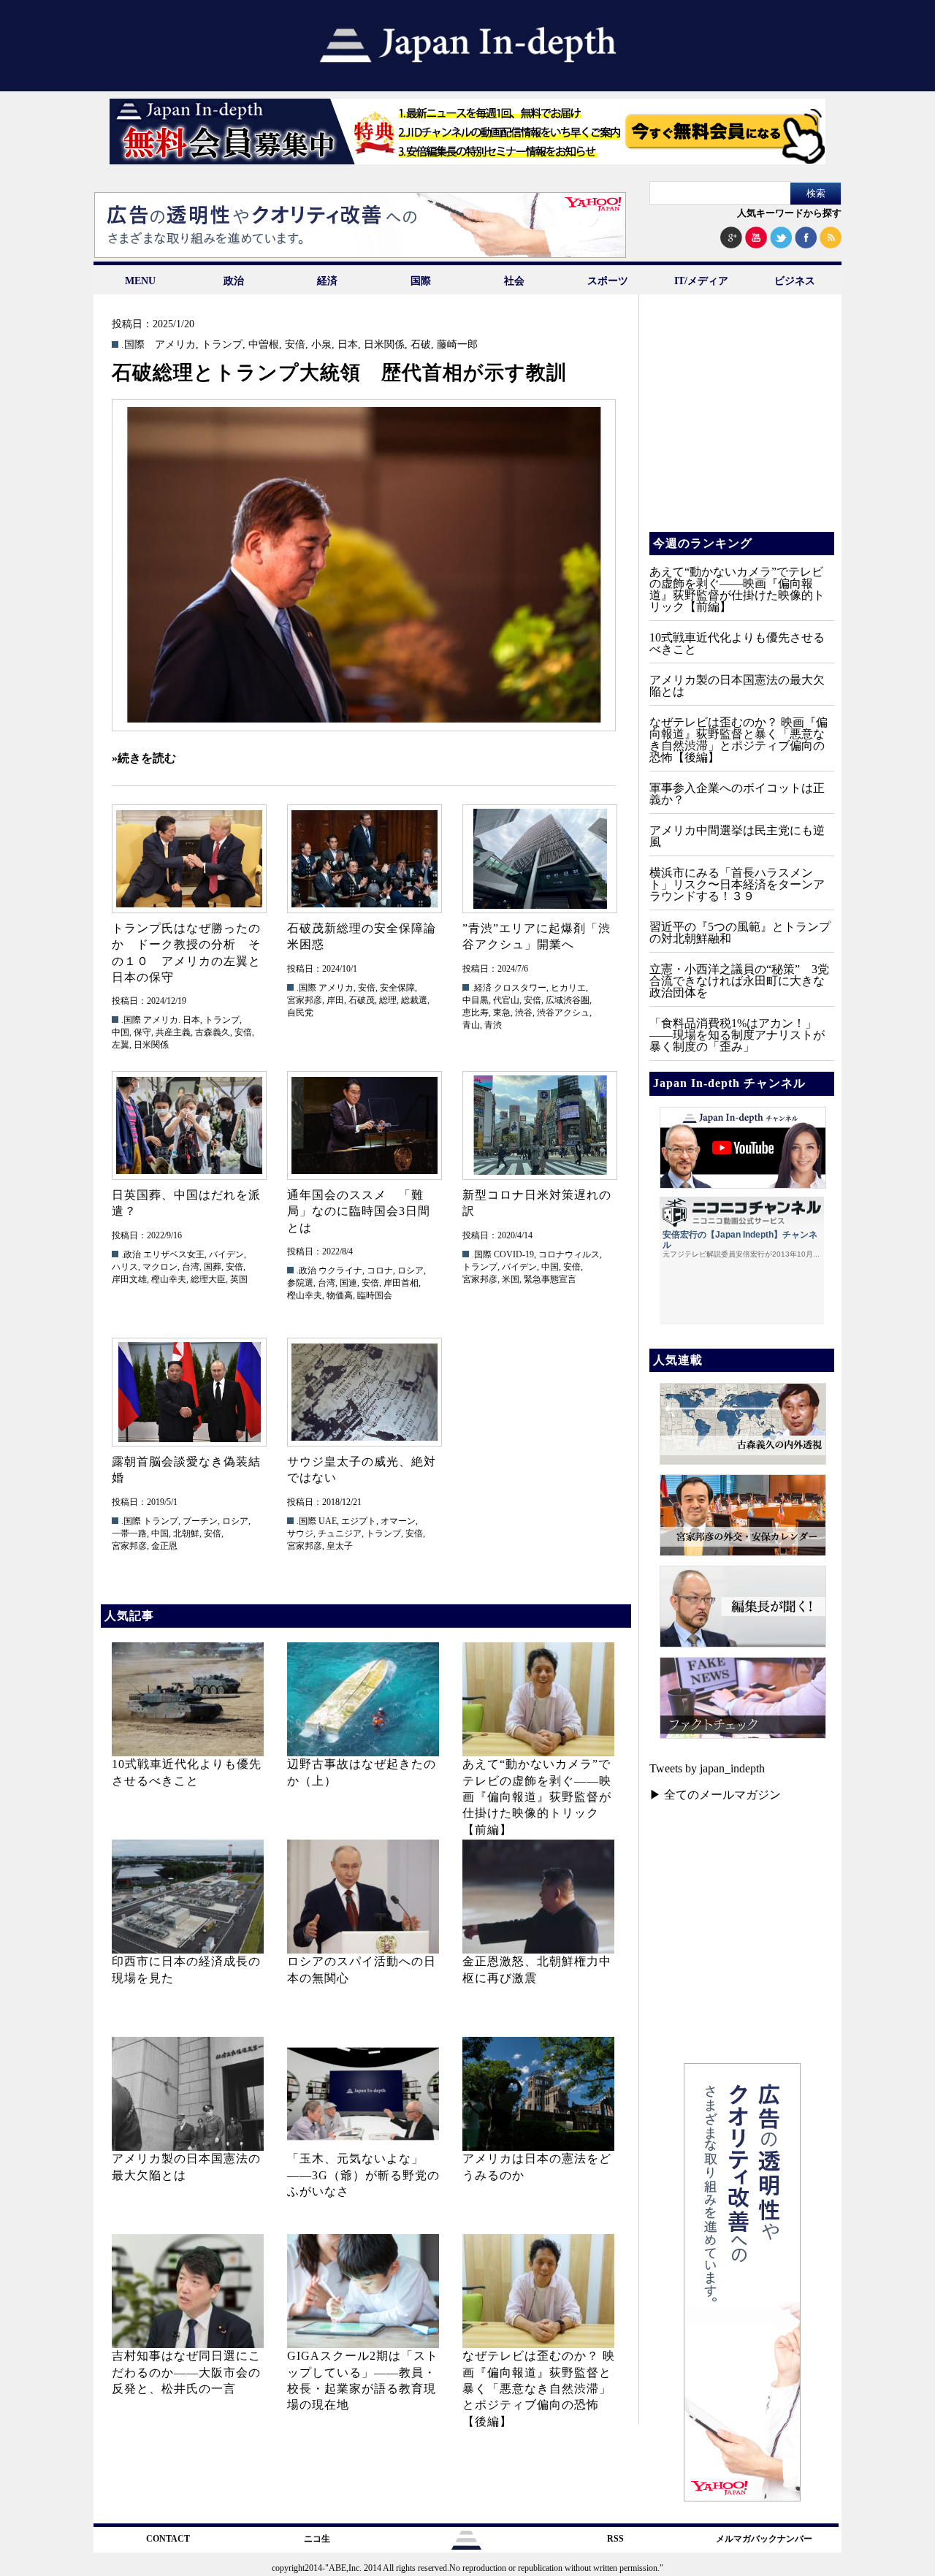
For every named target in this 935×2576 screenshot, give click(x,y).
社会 (514, 281)
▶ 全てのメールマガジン (715, 1795)
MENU (140, 281)
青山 (471, 1025)
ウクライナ (340, 1270)
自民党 (300, 1013)
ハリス (125, 1267)
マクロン (160, 1267)
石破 (421, 345)
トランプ (222, 345)
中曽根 (264, 345)
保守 (142, 1032)
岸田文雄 (129, 1279)
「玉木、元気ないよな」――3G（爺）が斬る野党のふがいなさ (363, 2175)
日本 (348, 345)
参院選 (300, 1283)
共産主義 (173, 1032)
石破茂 (362, 1000)
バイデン (226, 1254)
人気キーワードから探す (789, 213)
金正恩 (164, 1546)
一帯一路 (129, 1533)
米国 (511, 1279)
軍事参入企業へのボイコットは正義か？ (737, 794)
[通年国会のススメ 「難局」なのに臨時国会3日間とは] (364, 1125)
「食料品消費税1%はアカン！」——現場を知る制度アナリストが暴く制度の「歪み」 (737, 1035)
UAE (328, 1521)
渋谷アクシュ (563, 1013)
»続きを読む (144, 758)
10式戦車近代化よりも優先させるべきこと (737, 643)
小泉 (321, 345)
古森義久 (213, 1032)
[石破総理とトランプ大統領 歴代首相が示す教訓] (364, 565)
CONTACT (168, 2539)
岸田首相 (401, 1283)
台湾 (191, 1267)
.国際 (133, 345)
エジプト (359, 1521)
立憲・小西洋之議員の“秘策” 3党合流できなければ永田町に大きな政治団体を (739, 981)
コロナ (380, 1270)
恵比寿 (476, 1013)
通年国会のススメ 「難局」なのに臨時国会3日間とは (359, 1211)
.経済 (482, 988)
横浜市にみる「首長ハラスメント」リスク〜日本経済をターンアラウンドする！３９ (737, 884)
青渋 (493, 1025)
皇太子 (340, 1546)
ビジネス (795, 281)
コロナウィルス (569, 1254)
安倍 (295, 345)
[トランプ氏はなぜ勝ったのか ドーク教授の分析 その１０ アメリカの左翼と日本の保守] (188, 859)
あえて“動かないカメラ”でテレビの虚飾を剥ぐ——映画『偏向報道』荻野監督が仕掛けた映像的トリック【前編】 (537, 1797)
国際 (421, 281)
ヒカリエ (568, 988)
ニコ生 (317, 2539)
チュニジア (340, 1533)
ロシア (411, 1270)
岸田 (335, 1000)
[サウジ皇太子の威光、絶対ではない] (364, 1392)
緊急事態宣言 (550, 1279)
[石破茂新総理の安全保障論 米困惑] (364, 859)
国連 (348, 1283)
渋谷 (524, 1013)
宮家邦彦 (305, 1000)
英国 (239, 1279)
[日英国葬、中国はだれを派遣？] (188, 1125)
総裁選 (414, 1000)
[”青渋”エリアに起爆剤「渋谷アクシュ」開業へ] (539, 859)
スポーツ (608, 281)
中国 (121, 1032)
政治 (234, 281)
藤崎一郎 (457, 345)
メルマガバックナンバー (764, 2539)
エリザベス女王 (174, 1254)
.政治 (131, 1254)
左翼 (121, 1045)
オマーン (398, 1521)
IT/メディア (701, 281)
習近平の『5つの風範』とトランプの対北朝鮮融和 (740, 933)
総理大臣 (208, 1279)
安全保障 (397, 988)
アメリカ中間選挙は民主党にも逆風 (737, 836)
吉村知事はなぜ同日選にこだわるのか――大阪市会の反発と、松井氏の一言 (186, 2372)
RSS (615, 2539)
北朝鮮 (186, 1533)
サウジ (300, 1533)
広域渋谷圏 (568, 1000)
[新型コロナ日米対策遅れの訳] (539, 1125)
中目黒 (476, 1000)
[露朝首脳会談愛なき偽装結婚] (188, 1392)
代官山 (506, 1000)
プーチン (200, 1521)
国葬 (213, 1267)
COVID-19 (514, 1254)
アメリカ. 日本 (172, 1020)
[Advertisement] (741, 424)
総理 (388, 1000)
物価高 (340, 1295)
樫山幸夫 (169, 1279)
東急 (502, 1013)
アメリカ (175, 345)
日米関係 (384, 345)
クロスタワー (520, 988)
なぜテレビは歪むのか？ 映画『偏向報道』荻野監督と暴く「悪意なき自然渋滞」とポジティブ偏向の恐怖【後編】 (539, 2389)
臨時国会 (375, 1295)
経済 (327, 281)
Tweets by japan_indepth (707, 1768)
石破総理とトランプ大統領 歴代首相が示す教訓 (339, 373)
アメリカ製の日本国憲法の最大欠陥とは (737, 686)
